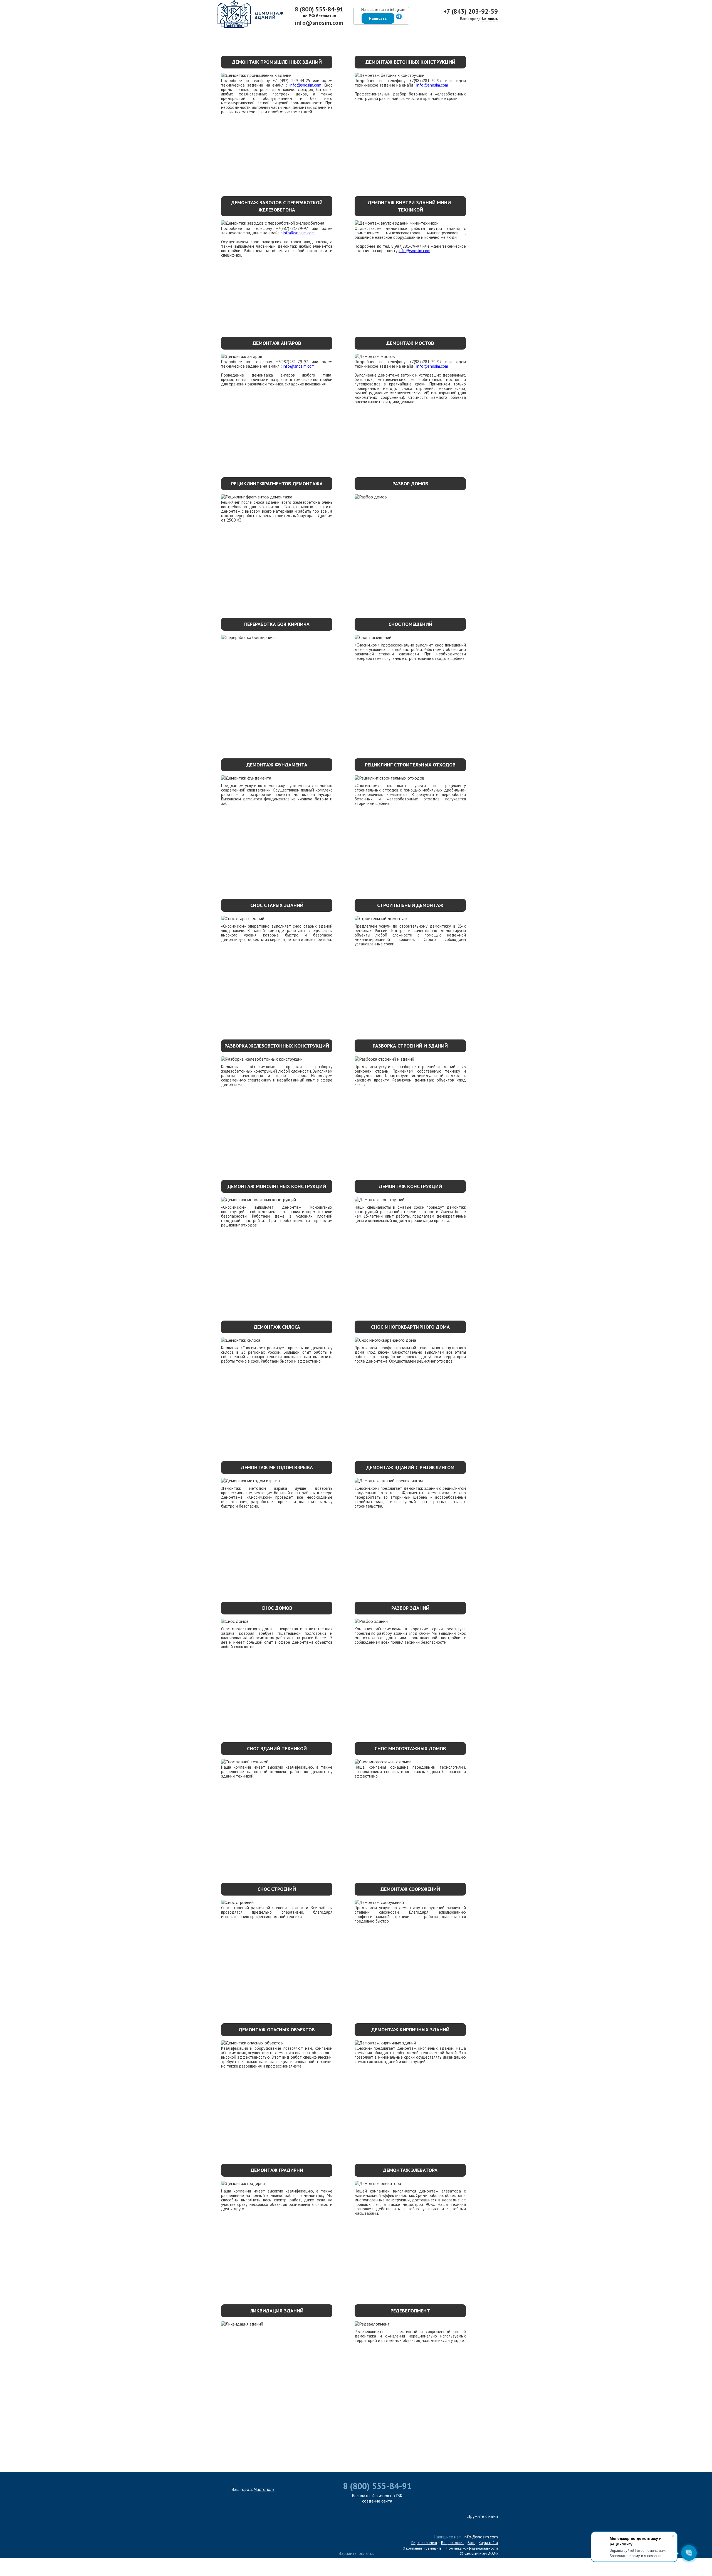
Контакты (363, 35)
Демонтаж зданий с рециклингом (410, 1467)
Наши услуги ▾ (270, 35)
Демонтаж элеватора (410, 2170)
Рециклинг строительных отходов (410, 765)
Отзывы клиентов (396, 35)
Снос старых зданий (277, 905)
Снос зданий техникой (277, 1748)
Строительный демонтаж (410, 905)
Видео (426, 35)
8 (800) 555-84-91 (319, 9)
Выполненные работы (326, 35)
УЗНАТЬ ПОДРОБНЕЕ (272, 113)
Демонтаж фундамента (277, 765)
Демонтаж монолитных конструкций (277, 1186)
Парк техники (237, 35)
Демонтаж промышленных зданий (277, 62)
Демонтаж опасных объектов (277, 2030)
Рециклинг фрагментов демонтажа (277, 484)
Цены (295, 35)
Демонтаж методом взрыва (277, 1467)
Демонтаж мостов (410, 343)
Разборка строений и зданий (410, 1046)
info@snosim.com (319, 23)
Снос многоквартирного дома (410, 1327)
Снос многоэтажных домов (410, 1748)
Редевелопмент (410, 2311)
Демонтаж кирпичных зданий (410, 2030)
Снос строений (277, 1889)
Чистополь (489, 19)
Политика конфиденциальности (472, 2548)
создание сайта (377, 2501)
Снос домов (277, 1608)
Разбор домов (410, 484)
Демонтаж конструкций (410, 1186)
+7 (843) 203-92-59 (471, 11)
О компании (206, 35)
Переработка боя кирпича (277, 624)
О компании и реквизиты (423, 2548)
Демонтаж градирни (277, 2170)
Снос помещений (410, 624)
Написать (378, 18)
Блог (471, 2543)
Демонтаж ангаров (277, 343)
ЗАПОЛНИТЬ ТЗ (356, 2450)
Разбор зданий (410, 1608)
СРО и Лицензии (503, 35)
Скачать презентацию (459, 35)
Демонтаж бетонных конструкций (410, 62)
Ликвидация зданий (277, 2311)
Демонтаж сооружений (410, 1889)
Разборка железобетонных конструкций (277, 1046)
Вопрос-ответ (452, 2543)
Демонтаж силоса (277, 1327)
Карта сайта (488, 2543)
